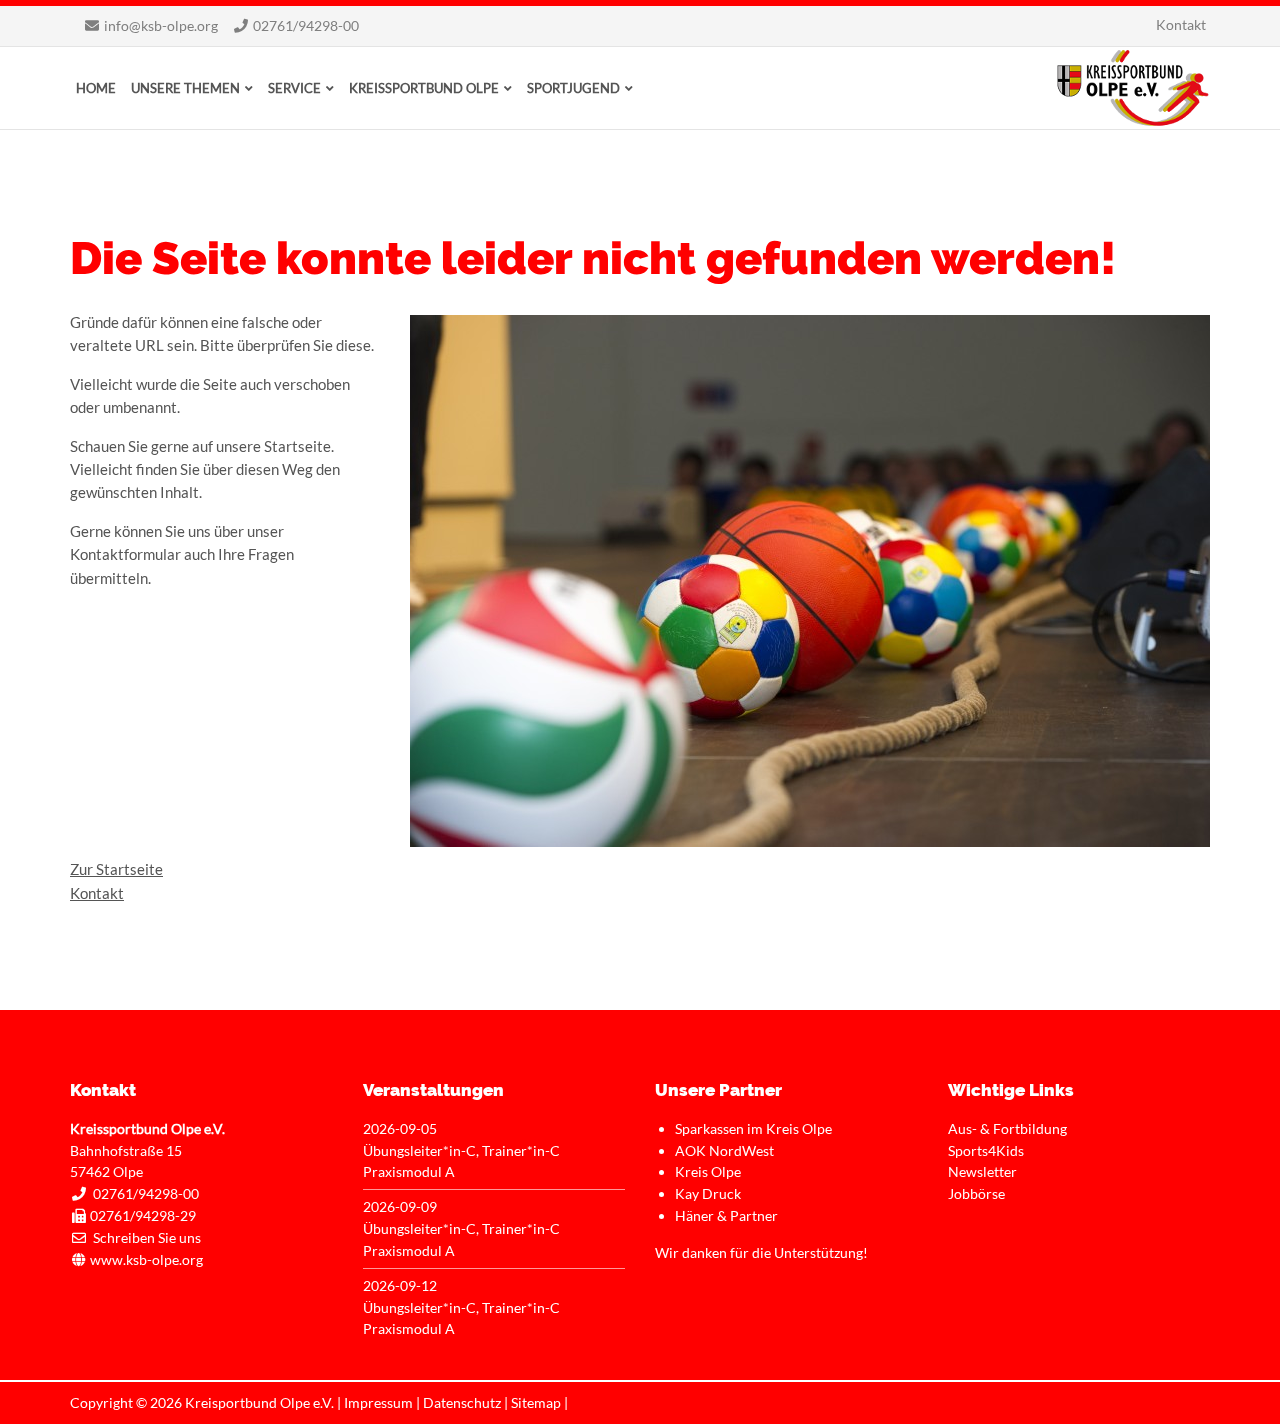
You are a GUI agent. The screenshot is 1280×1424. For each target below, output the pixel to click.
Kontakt (97, 893)
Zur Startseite (116, 869)
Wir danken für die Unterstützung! (761, 1252)
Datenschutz (462, 1402)
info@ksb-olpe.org (161, 25)
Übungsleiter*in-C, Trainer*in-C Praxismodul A (461, 1161)
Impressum (378, 1402)
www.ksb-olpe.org (146, 1259)
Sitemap (536, 1402)
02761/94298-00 (306, 25)
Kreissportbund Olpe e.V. (1133, 88)
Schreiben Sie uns (147, 1237)
